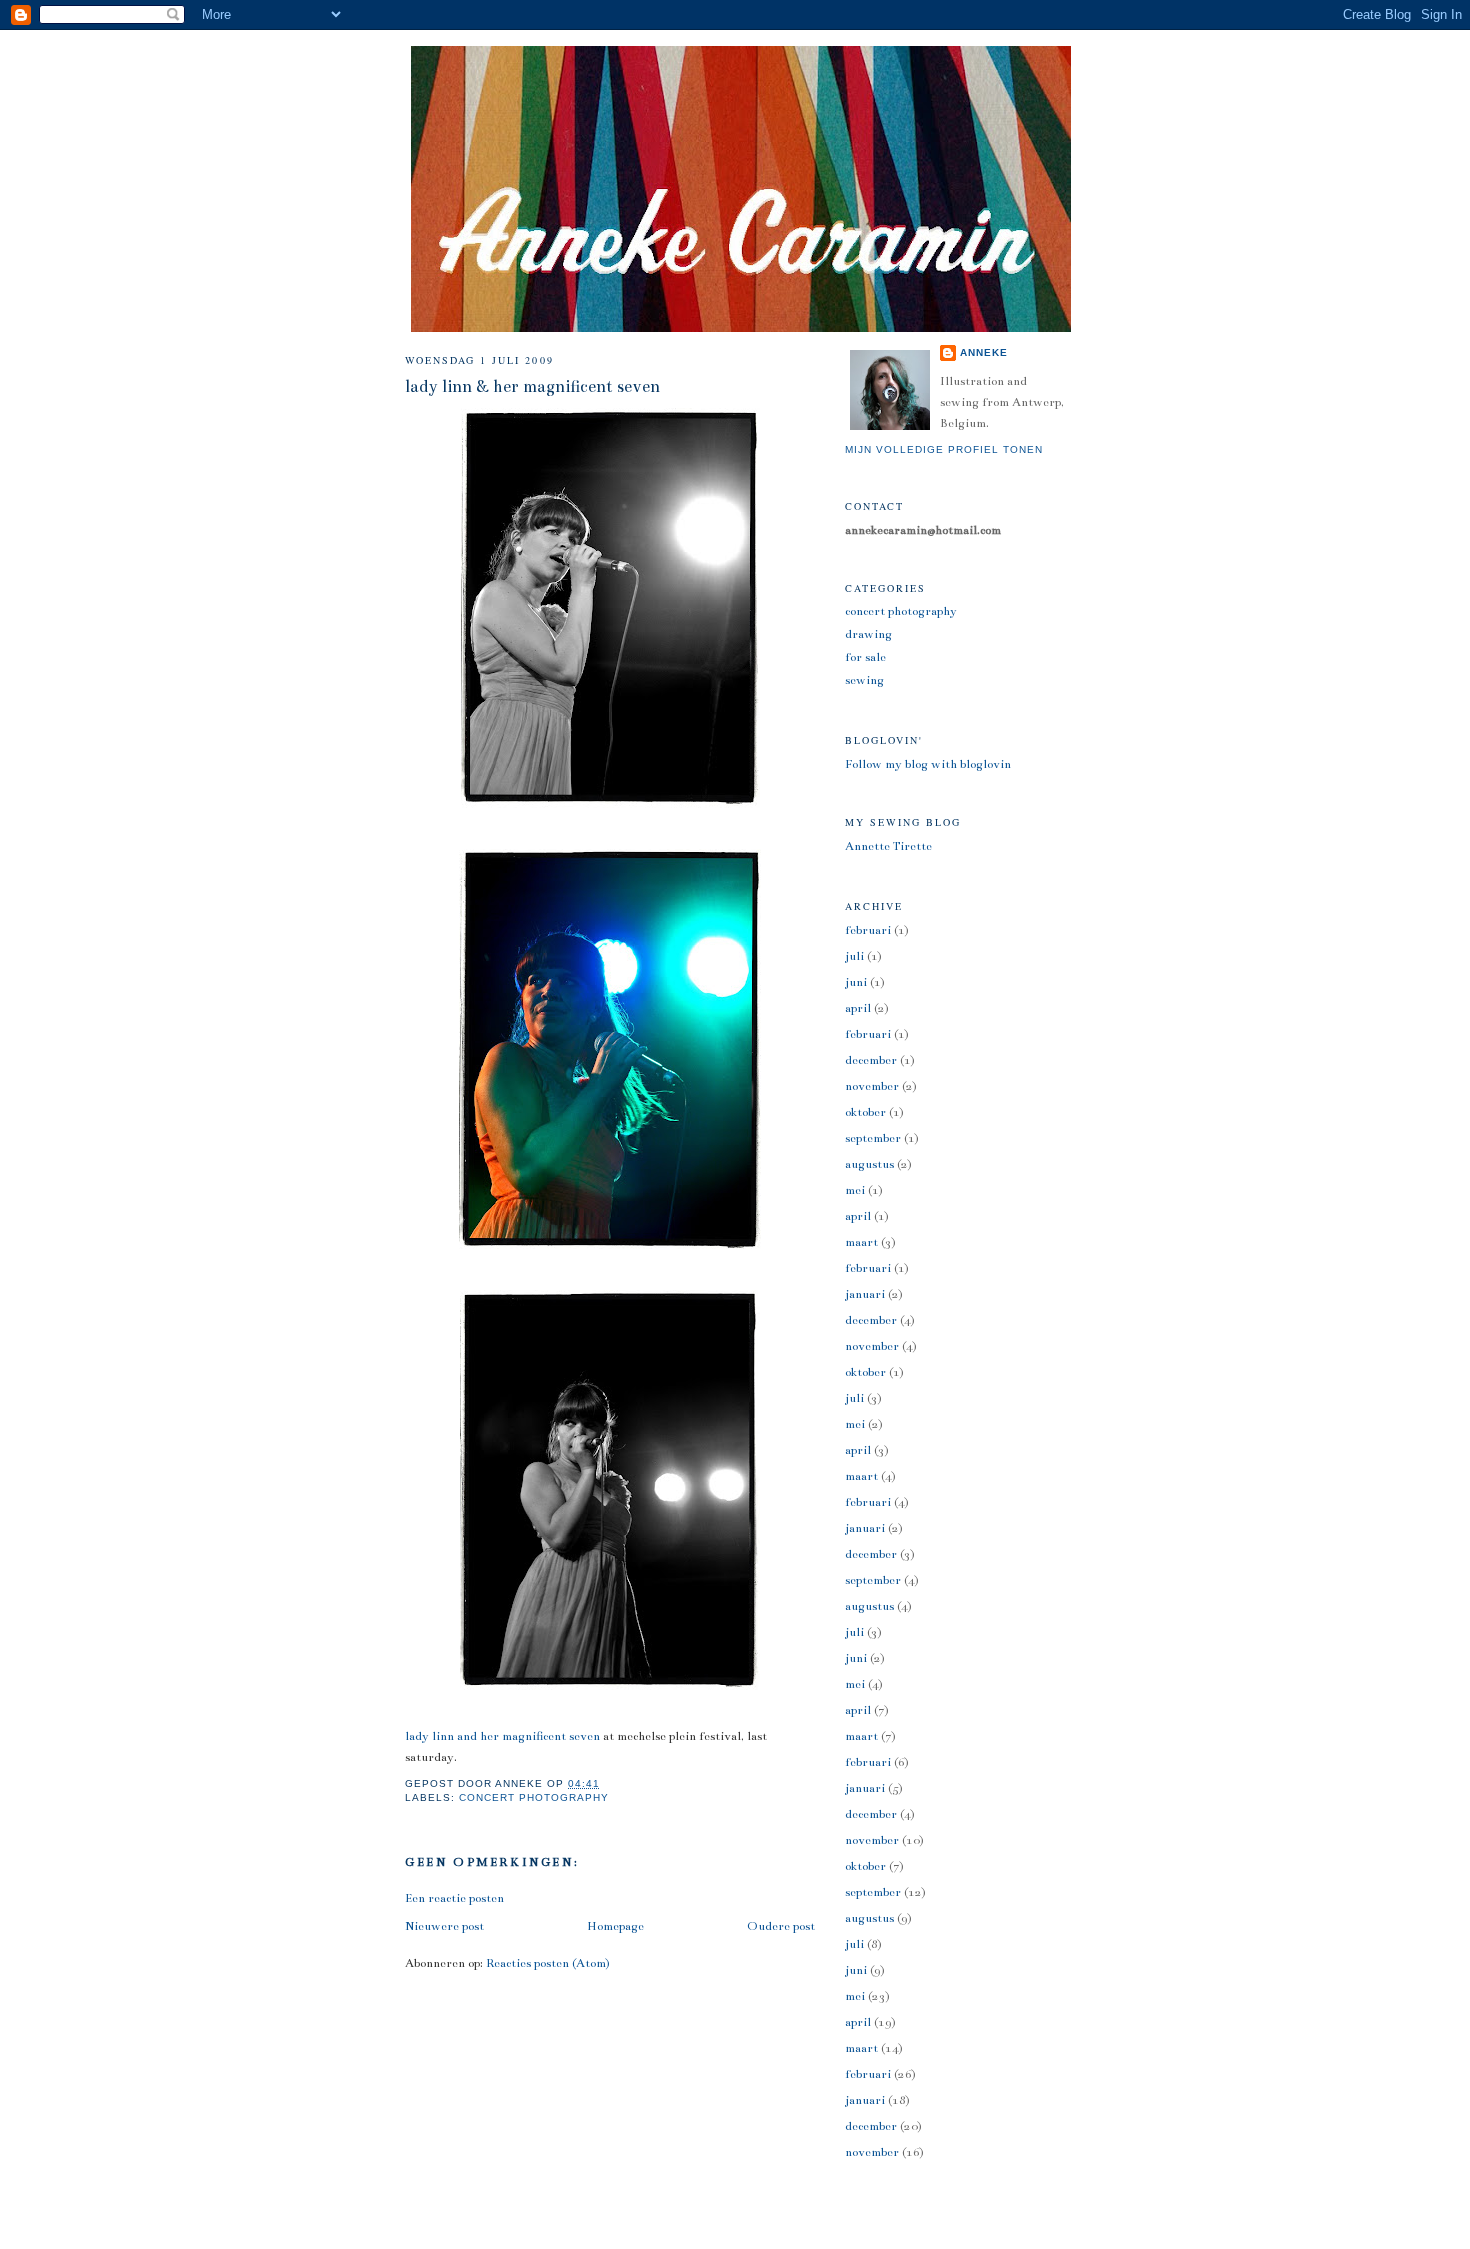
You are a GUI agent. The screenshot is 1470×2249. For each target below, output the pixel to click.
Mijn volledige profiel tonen (944, 449)
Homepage (615, 1926)
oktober (865, 1112)
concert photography (534, 1797)
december (871, 1060)
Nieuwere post (444, 1926)
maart (861, 1242)
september (873, 1138)
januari (865, 1294)
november (872, 1086)
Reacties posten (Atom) (548, 1963)
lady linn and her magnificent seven (502, 1736)
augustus (869, 1164)
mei (855, 1190)
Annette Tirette (888, 846)
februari (868, 930)
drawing (868, 634)
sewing (864, 680)
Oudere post (781, 1926)
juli (854, 956)
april (858, 1008)
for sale (865, 657)
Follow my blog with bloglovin (928, 764)
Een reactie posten (454, 1898)
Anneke (984, 352)
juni (856, 982)
